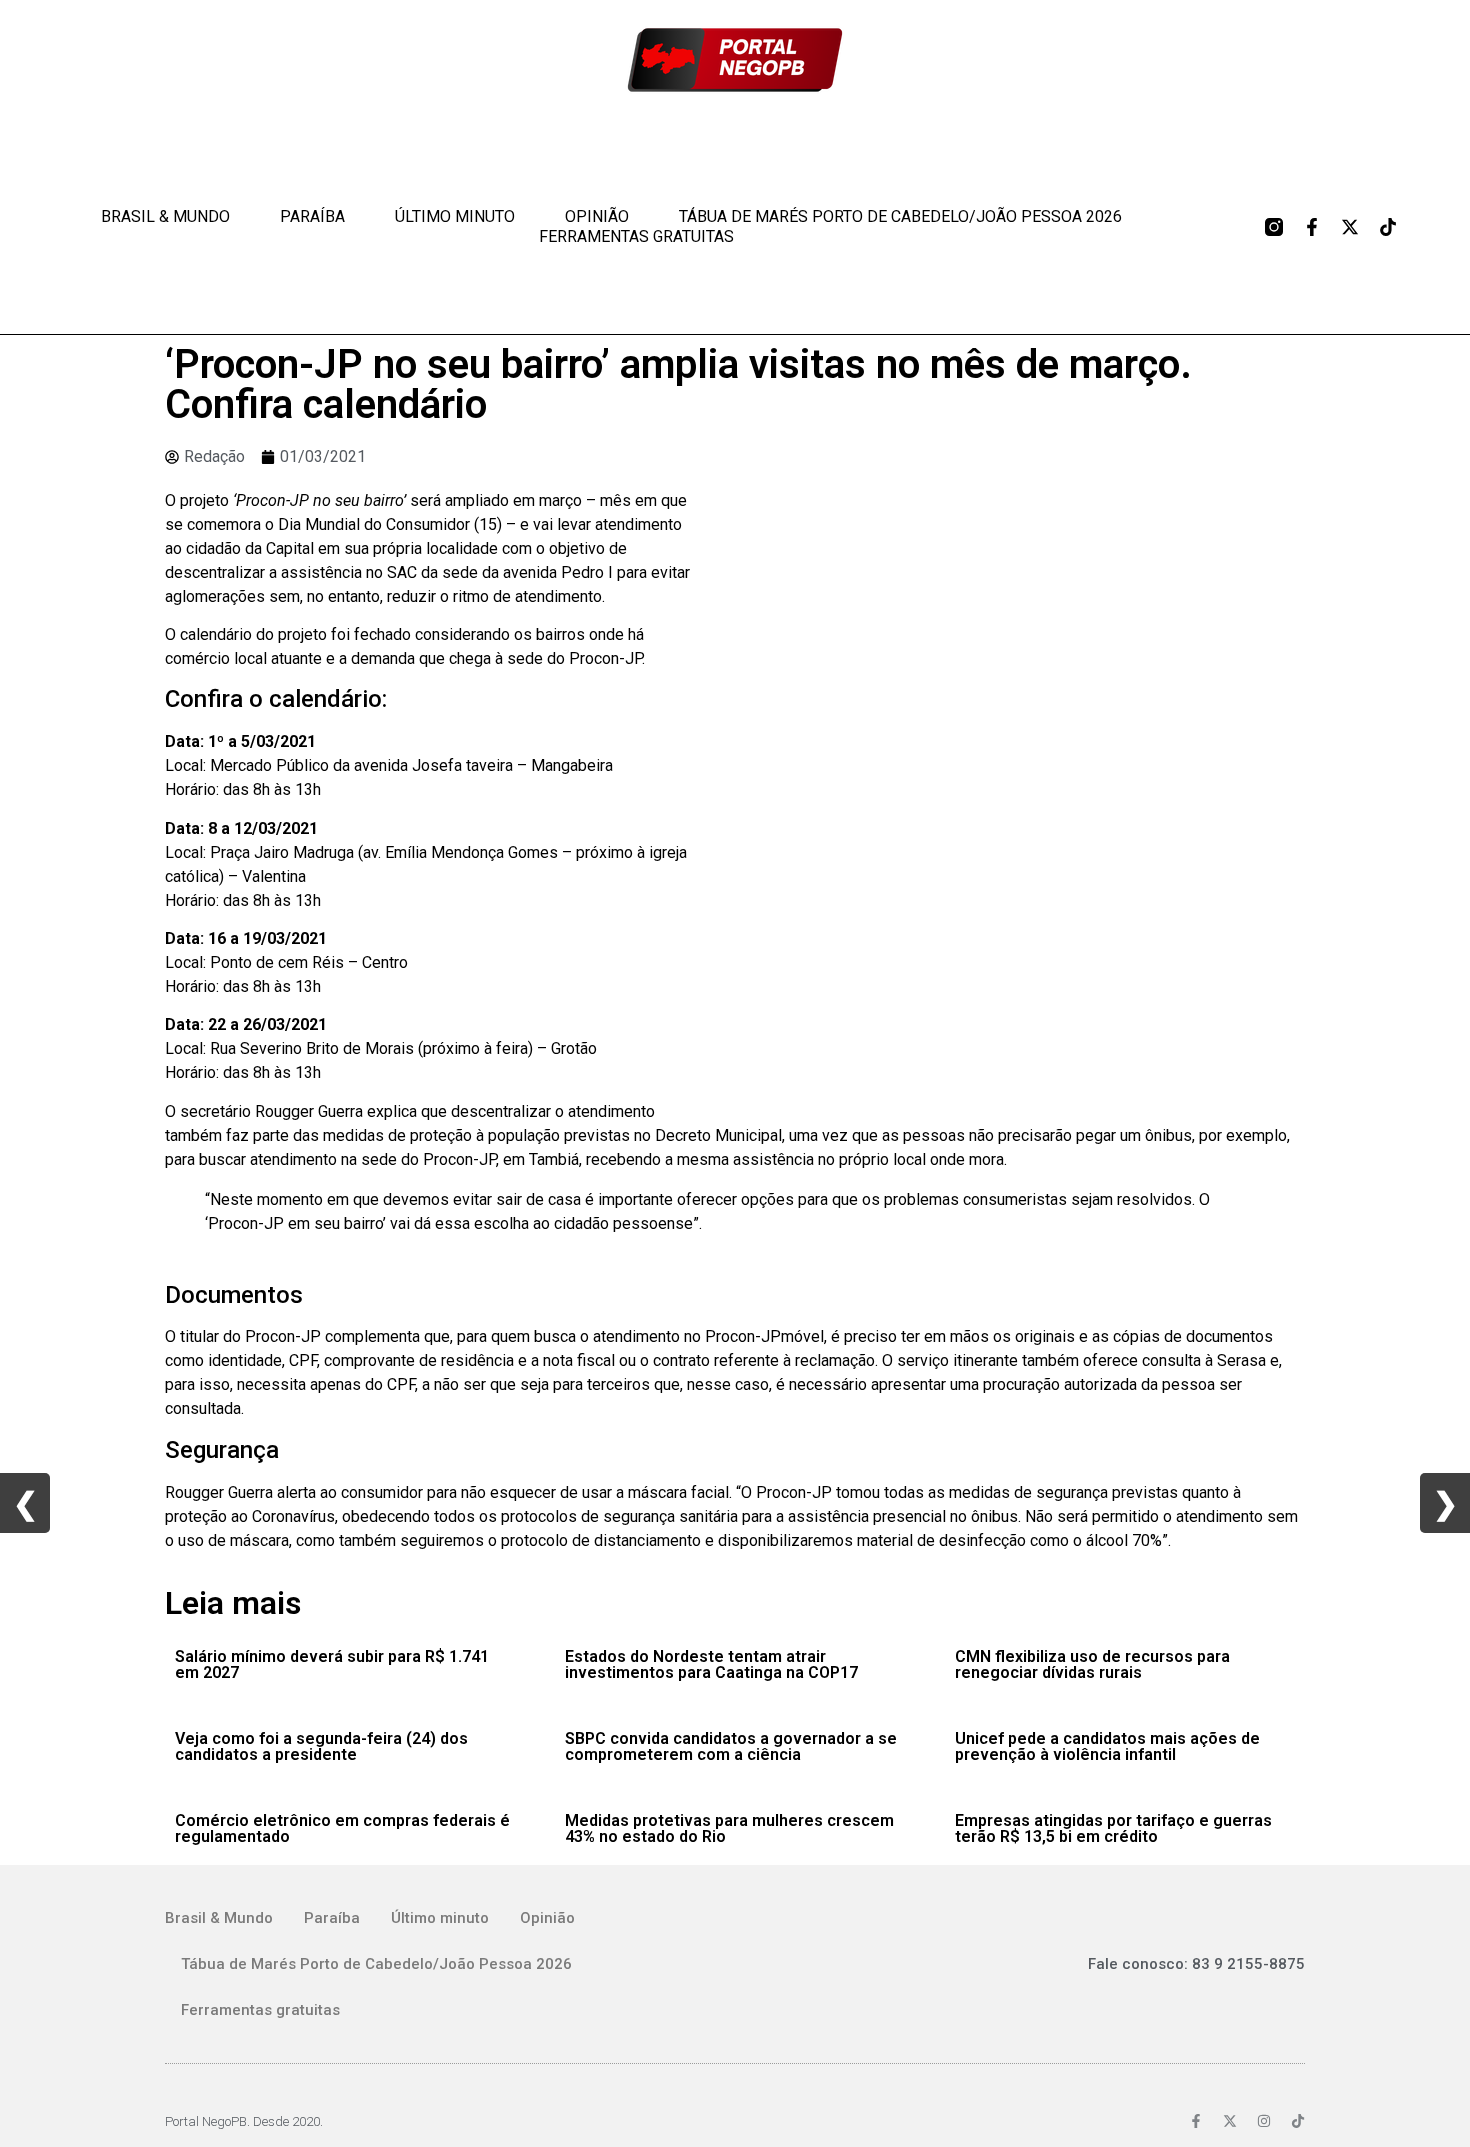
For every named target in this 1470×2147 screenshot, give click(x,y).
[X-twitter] (1350, 227)
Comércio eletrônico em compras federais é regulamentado (342, 1828)
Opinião (597, 216)
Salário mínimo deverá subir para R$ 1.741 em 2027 (332, 1664)
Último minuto (455, 216)
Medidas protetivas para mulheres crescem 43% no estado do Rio (729, 1828)
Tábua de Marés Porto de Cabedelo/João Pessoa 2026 (900, 216)
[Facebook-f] (1312, 227)
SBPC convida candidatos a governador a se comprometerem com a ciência (731, 1746)
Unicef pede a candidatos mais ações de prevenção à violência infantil (1107, 1746)
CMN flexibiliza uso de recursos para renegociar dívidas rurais (1092, 1664)
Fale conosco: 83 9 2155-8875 (1196, 1964)
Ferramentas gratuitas (636, 236)
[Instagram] (1264, 2121)
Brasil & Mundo (165, 216)
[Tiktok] (1388, 227)
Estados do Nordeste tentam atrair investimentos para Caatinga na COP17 (711, 1664)
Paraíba (312, 216)
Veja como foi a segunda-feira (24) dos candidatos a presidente (321, 1746)
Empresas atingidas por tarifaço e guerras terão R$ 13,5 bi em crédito (1113, 1828)
